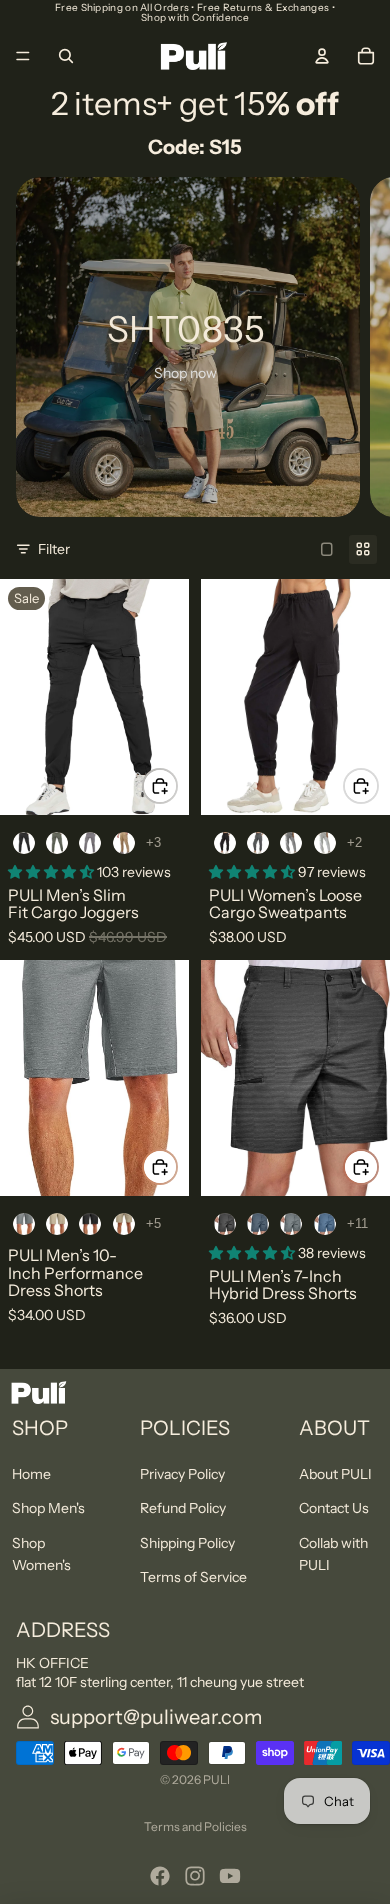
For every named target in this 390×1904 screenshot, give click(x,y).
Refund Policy (183, 1508)
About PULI (335, 1474)
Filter (54, 549)
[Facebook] (160, 1876)
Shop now (185, 373)
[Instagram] (195, 1876)
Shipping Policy (187, 1543)
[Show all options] (153, 842)
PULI (216, 1779)
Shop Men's (48, 1508)
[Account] (322, 56)
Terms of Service (193, 1577)
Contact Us (334, 1508)
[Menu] (23, 56)
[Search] (66, 56)
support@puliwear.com (156, 1717)
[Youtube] (230, 1876)
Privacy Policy (182, 1474)
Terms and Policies (195, 1826)
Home (31, 1474)
